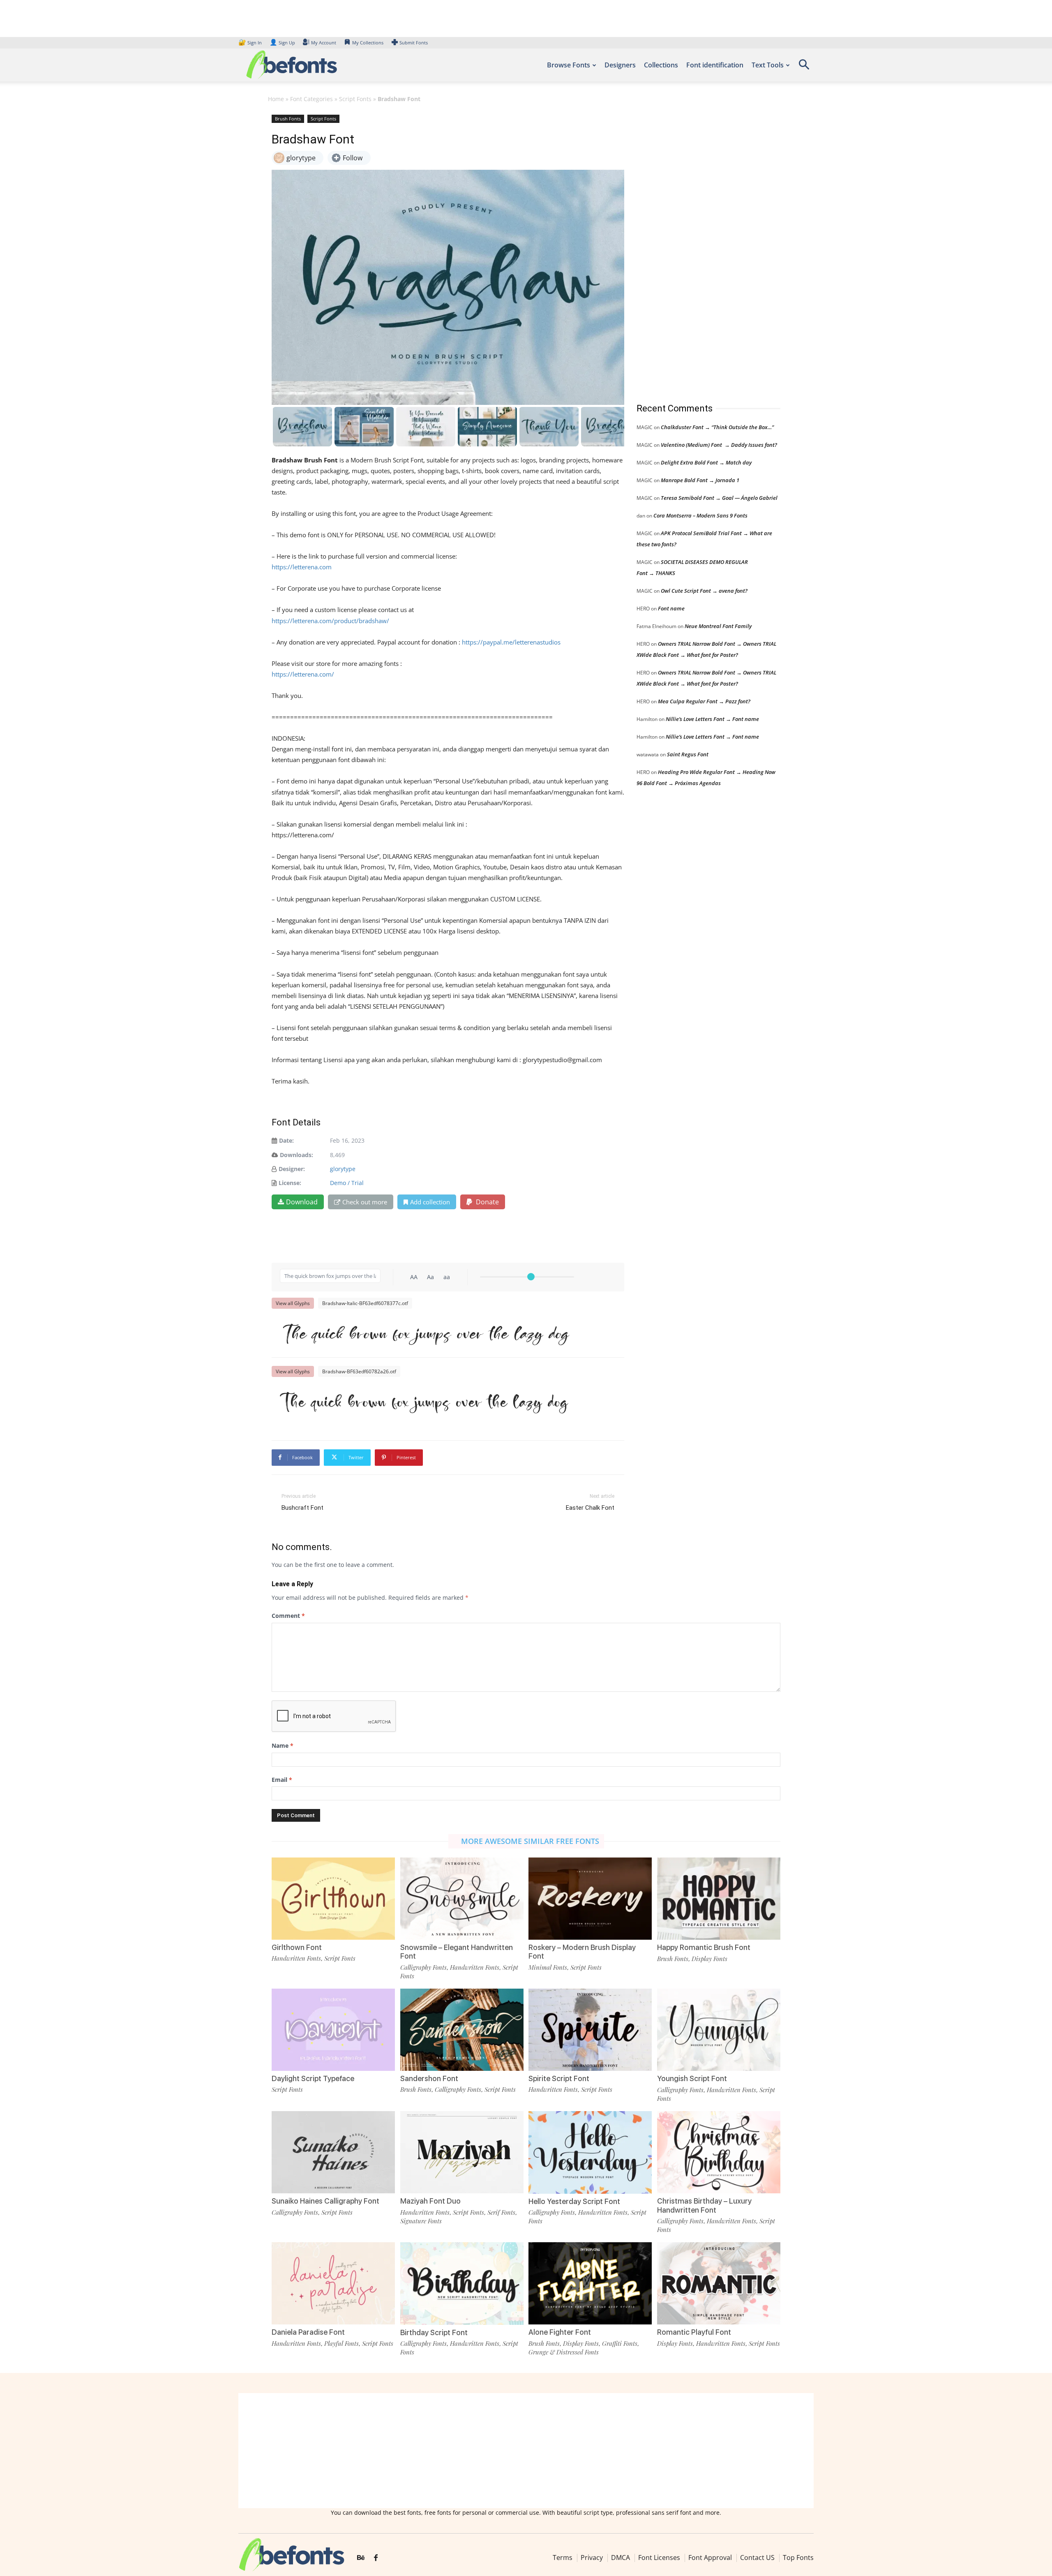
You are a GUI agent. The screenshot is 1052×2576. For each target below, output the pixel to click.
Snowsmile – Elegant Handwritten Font (457, 1952)
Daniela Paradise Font (308, 2332)
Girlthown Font (297, 1947)
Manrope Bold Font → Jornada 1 (700, 480)
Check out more (365, 1202)
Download (302, 1202)
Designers (620, 65)
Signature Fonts (421, 2221)
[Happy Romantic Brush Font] (719, 1898)
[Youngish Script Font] (719, 2029)
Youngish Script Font (692, 2078)
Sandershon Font (429, 2078)
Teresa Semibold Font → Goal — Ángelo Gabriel (719, 498)
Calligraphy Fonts (423, 1967)
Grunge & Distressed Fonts (564, 2352)
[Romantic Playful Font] (719, 2283)
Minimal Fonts (548, 1967)
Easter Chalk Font (590, 1508)
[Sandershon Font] (462, 2029)
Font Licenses (659, 2558)
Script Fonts (355, 99)
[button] (804, 67)
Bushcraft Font (302, 1508)
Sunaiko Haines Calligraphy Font (325, 2201)
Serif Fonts (501, 2212)
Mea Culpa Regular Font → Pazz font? (704, 701)
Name (283, 1745)
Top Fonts (798, 2558)
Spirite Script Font (559, 2078)
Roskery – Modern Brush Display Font (582, 1952)
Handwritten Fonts (296, 1958)
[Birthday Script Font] (462, 2283)
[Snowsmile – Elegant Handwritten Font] (462, 1898)
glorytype (343, 1169)
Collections (661, 65)
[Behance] (361, 2558)
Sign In (251, 43)
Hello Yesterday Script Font (574, 2201)
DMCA (621, 2558)
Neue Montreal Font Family (718, 626)
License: (290, 1183)
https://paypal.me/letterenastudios (511, 642)
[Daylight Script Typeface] (333, 2029)
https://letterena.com (302, 567)
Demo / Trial (347, 1183)
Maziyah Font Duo (430, 2201)
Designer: (292, 1169)
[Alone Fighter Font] (590, 2283)
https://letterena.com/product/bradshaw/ (330, 621)
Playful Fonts (341, 2343)
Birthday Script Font (434, 2332)
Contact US (757, 2558)
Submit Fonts (414, 43)
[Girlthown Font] (333, 1898)
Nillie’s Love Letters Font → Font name (712, 719)
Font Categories (311, 99)
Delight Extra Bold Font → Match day (706, 462)
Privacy (592, 2558)
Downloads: (296, 1155)
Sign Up (282, 43)
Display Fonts (709, 1959)
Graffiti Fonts (620, 2343)
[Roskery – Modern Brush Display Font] (590, 1898)
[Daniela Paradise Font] (333, 2283)
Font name (671, 608)
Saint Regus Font (688, 754)
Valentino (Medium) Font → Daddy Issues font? (719, 445)
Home (276, 99)
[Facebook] (376, 2558)
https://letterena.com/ (303, 674)
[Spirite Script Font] (590, 2029)
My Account (324, 43)
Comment (288, 1616)
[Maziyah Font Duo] (462, 2152)
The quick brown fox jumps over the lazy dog (424, 1333)
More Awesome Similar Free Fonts (530, 1841)
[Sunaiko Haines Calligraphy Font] (333, 2152)
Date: (286, 1140)
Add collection (430, 1202)
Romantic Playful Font (694, 2332)
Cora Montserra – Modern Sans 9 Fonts (700, 515)
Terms (563, 2558)
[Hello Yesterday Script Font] (590, 2152)
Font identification (715, 65)
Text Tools (768, 65)
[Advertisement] (698, 250)
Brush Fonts (288, 119)
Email (282, 1780)
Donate (487, 1202)
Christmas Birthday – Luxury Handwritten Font (704, 2205)
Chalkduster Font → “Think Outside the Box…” (717, 427)
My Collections (368, 43)
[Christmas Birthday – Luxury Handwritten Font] (719, 2152)
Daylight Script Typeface (313, 2078)
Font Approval (710, 2558)
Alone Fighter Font (560, 2332)
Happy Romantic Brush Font (704, 1947)
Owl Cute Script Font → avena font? (704, 591)
